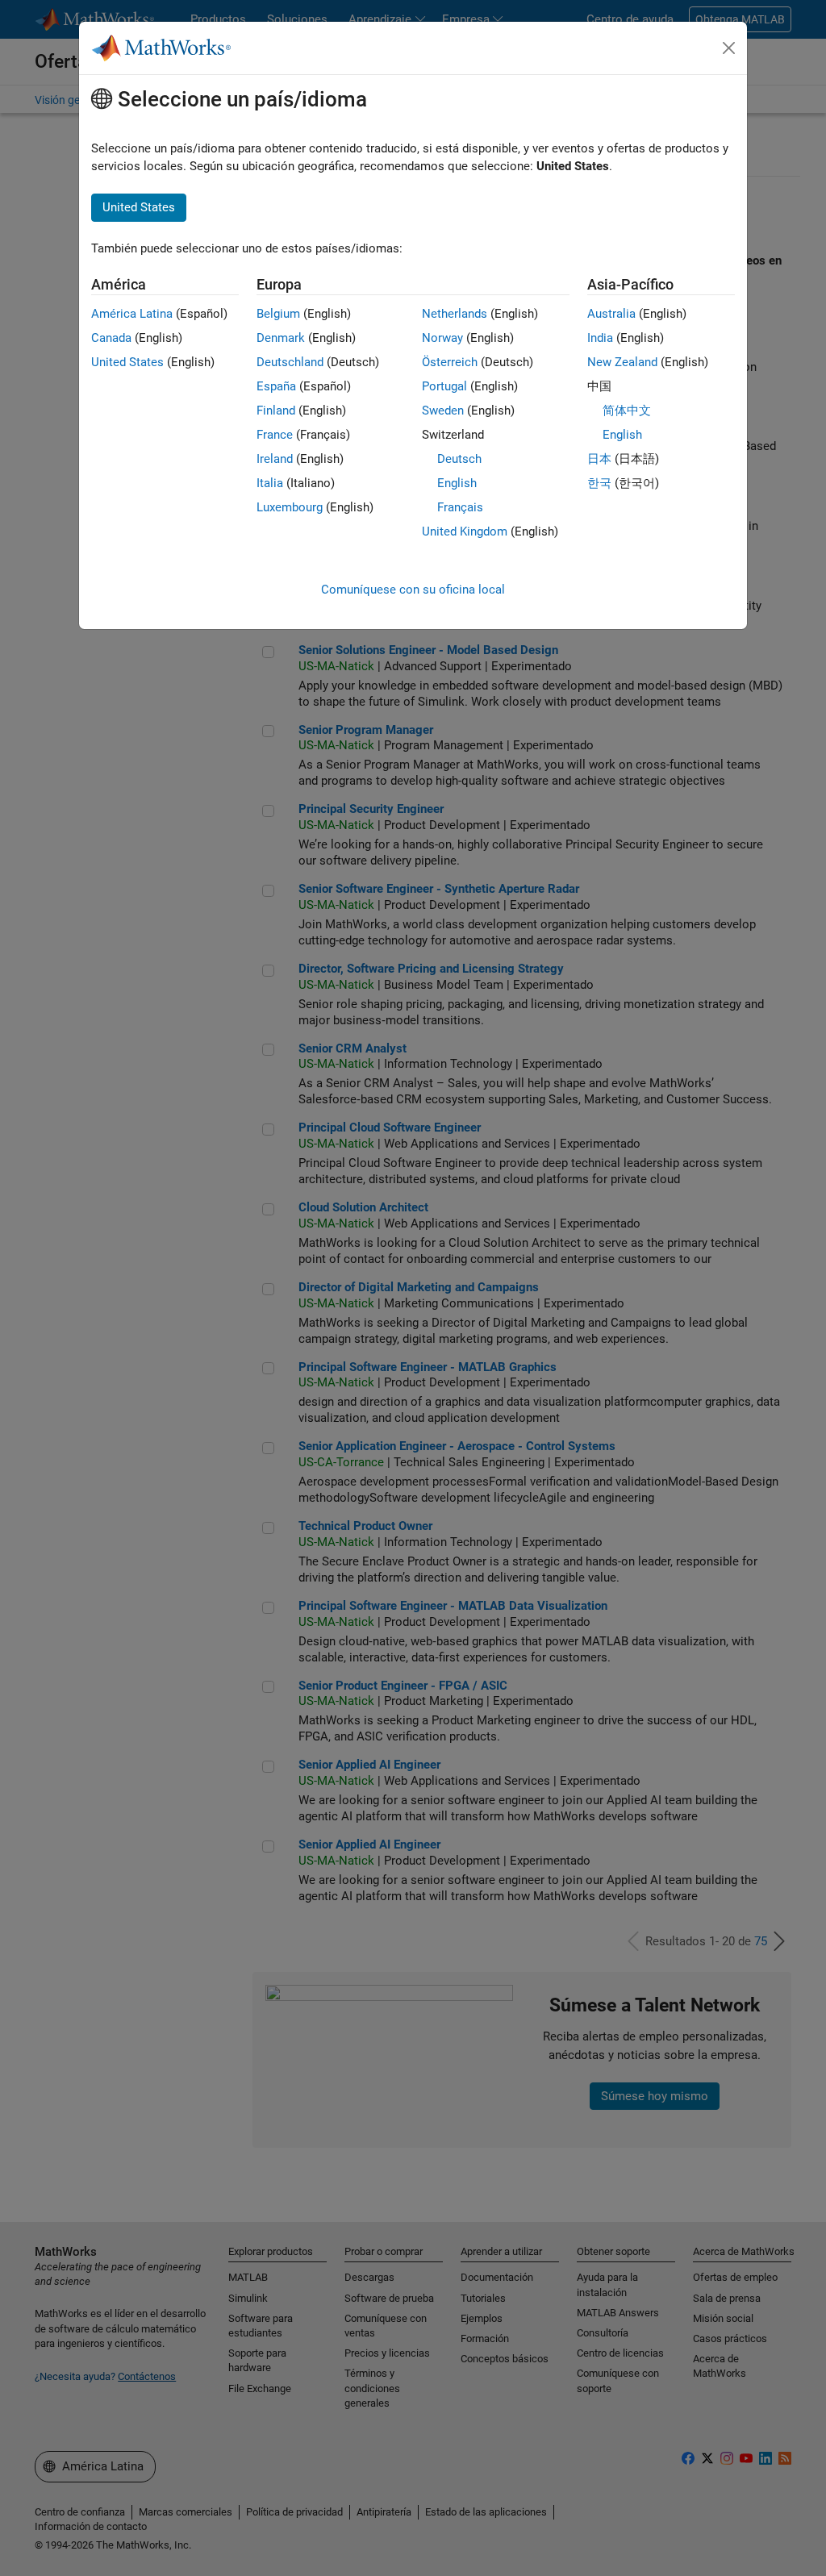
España (276, 386)
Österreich (450, 362)
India (600, 338)
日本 (599, 459)
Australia (611, 314)
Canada (111, 338)
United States (127, 362)
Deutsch (459, 459)
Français (460, 507)
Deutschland (290, 362)
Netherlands (455, 314)
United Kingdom (465, 531)
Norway (442, 338)
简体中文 (627, 411)
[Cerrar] (729, 48)
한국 (599, 483)
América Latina (132, 314)
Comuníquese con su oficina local (413, 590)
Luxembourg (290, 507)
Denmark (281, 338)
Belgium (278, 314)
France (275, 435)
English (457, 483)
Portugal (444, 386)
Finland (276, 411)
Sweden (443, 411)
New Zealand (622, 362)
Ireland (275, 459)
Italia (270, 483)
